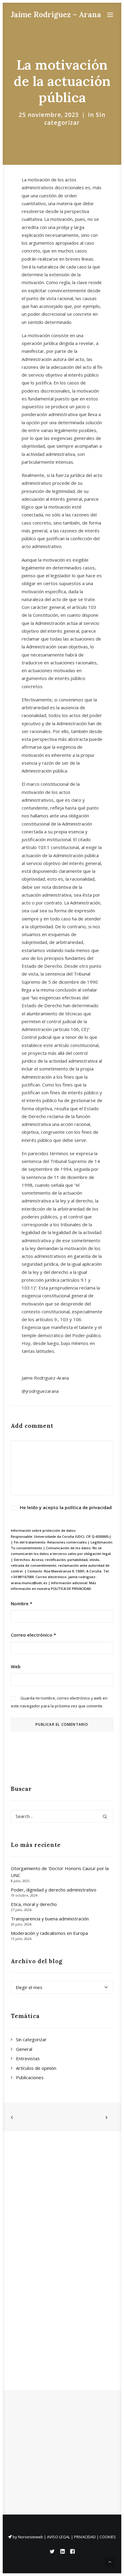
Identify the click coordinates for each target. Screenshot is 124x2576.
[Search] (62, 1816)
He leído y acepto (66, 1507)
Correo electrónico (33, 1635)
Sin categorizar (75, 119)
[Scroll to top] (110, 2561)
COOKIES (108, 2537)
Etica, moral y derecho (34, 1904)
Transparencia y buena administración (50, 1919)
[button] (110, 15)
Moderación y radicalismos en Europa (49, 1933)
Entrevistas (28, 2058)
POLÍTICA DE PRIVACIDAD (71, 1589)
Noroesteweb (31, 2537)
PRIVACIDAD (85, 2537)
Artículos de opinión (36, 2068)
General (24, 2049)
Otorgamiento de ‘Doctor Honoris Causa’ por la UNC (60, 1872)
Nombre (22, 1603)
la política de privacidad (86, 1507)
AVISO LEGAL (59, 2537)
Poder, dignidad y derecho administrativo (54, 1890)
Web (16, 1666)
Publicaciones (30, 2077)
